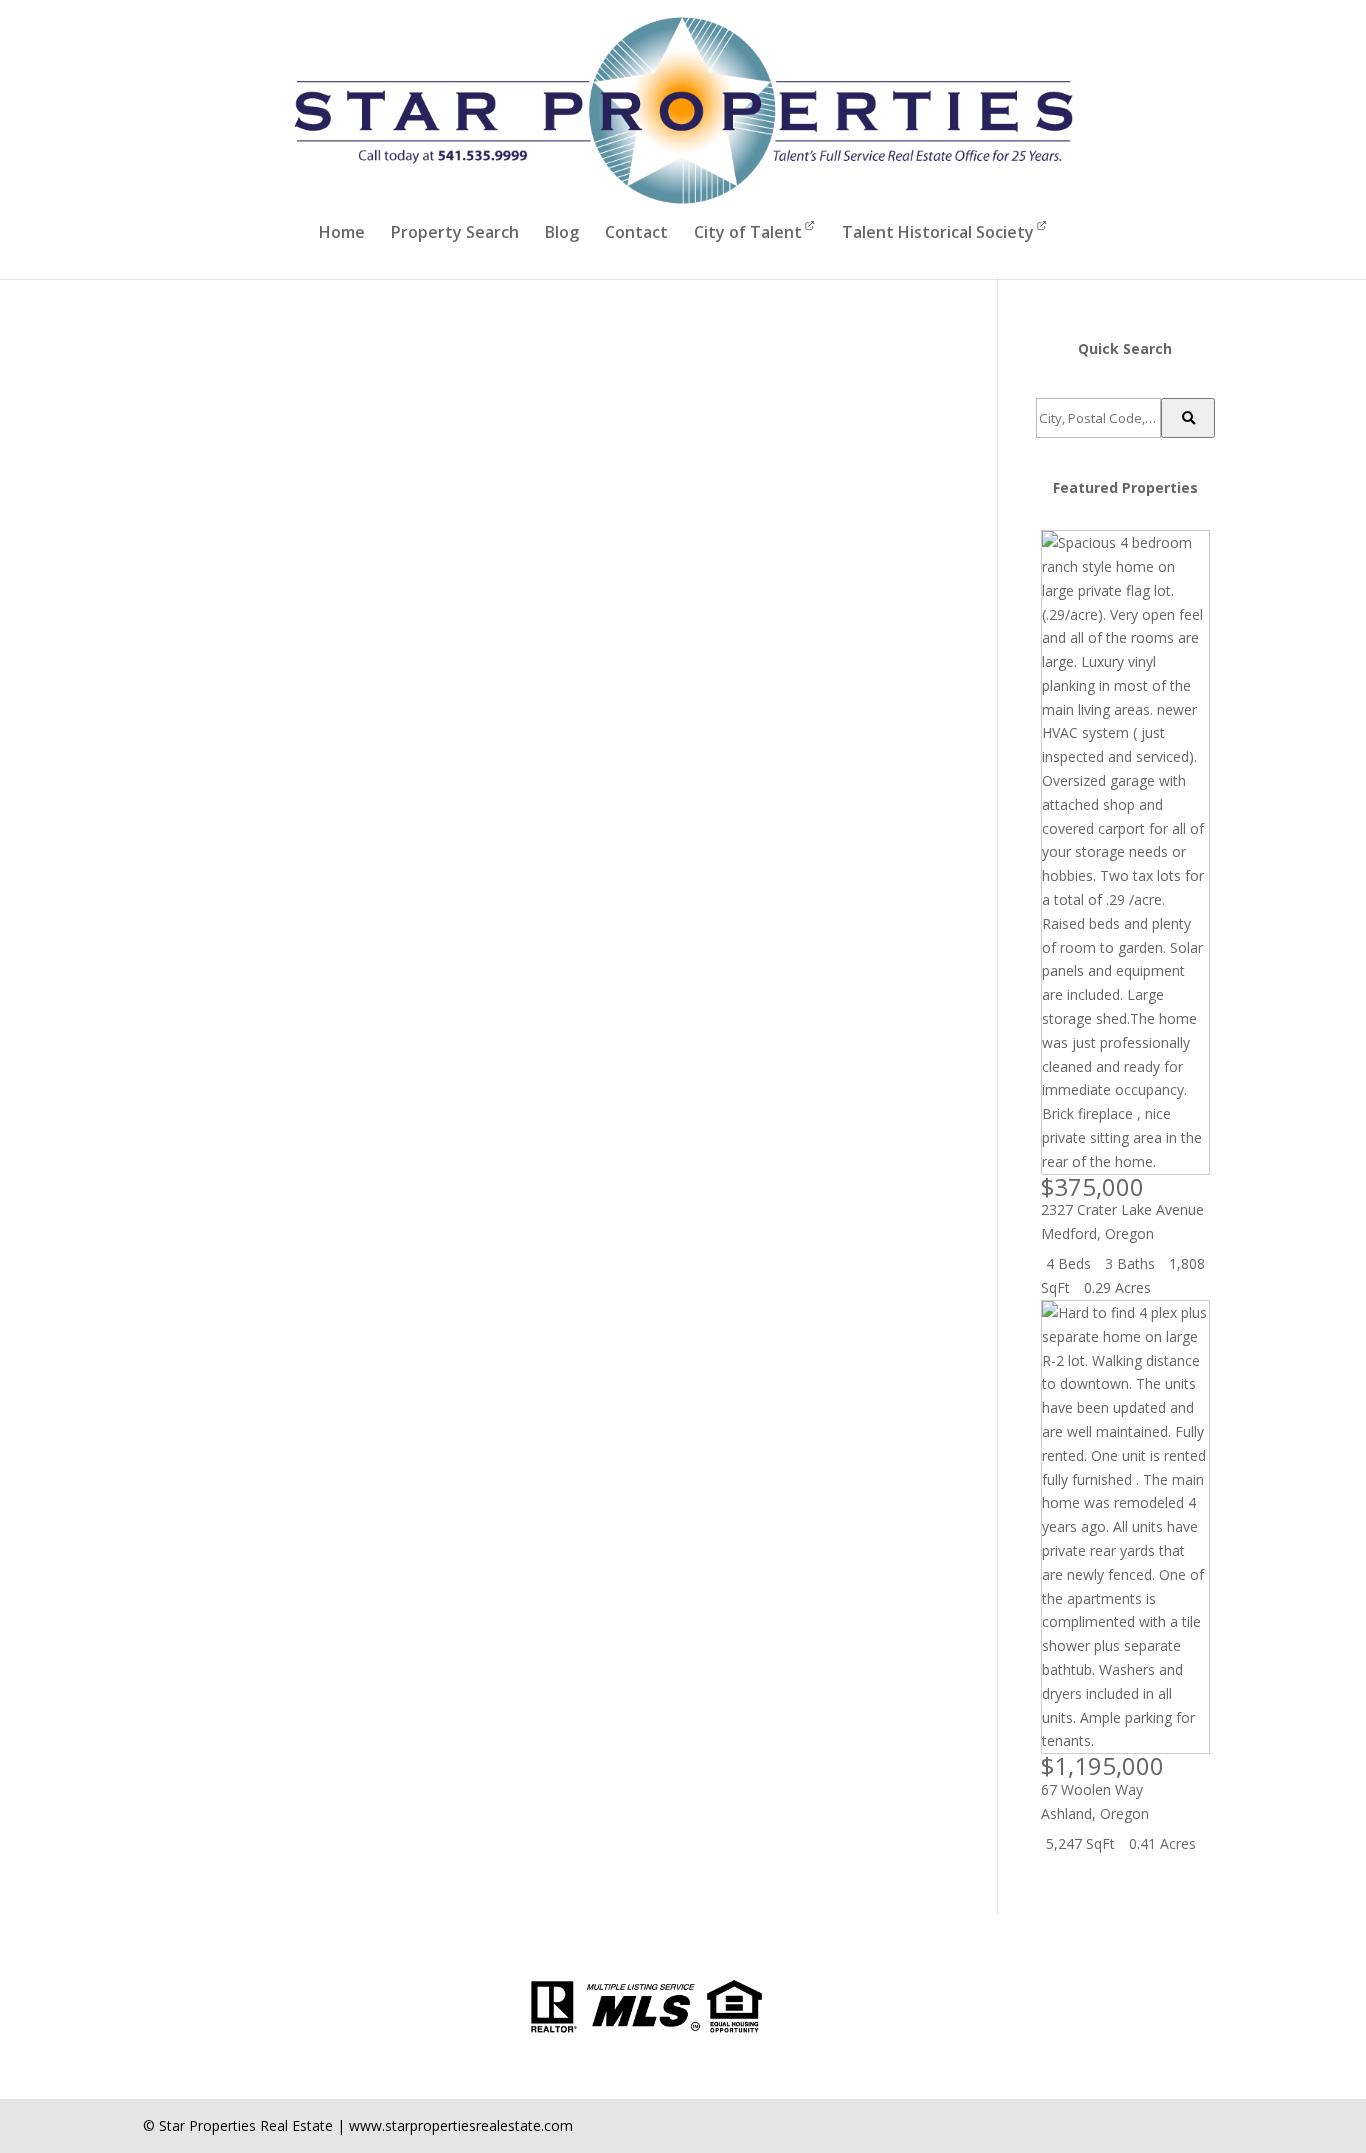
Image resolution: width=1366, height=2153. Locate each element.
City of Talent (748, 232)
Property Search (455, 234)
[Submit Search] (1188, 418)
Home (342, 234)
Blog (562, 234)
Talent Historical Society (938, 232)
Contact (636, 234)
